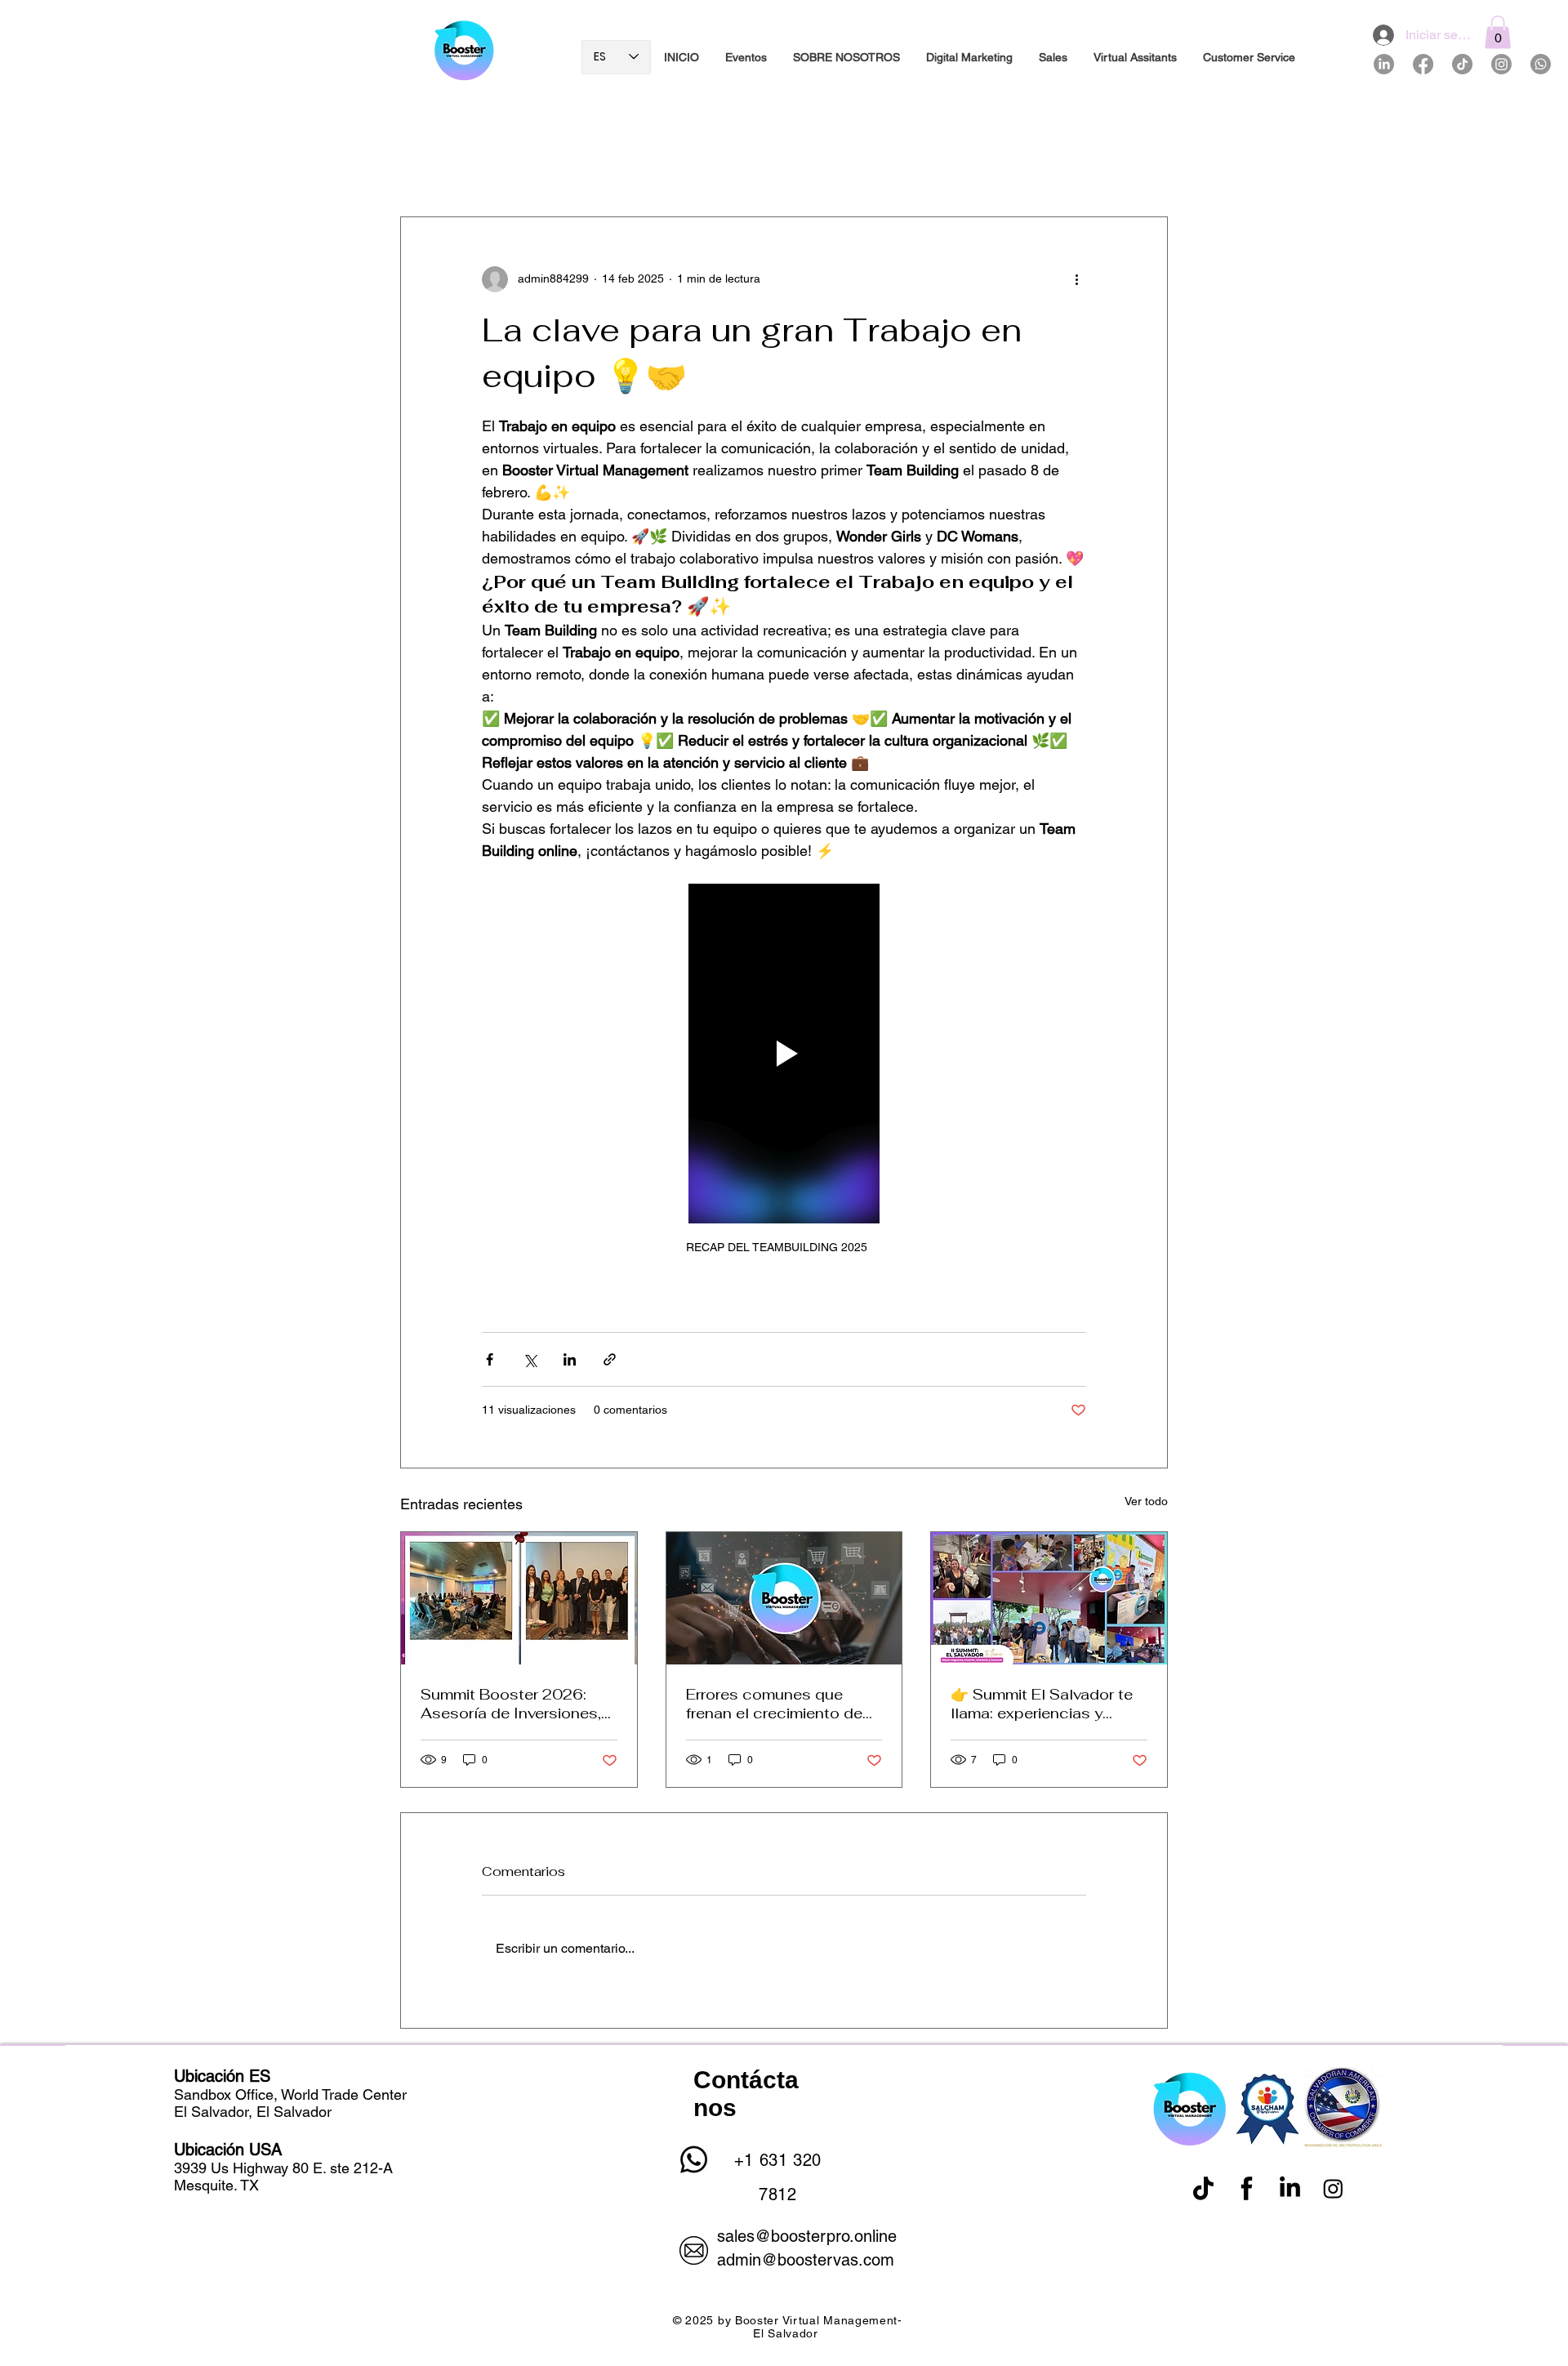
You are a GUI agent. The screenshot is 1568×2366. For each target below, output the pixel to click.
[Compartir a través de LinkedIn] (570, 1359)
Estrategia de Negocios (751, 167)
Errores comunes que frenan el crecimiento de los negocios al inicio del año (777, 1704)
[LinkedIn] (1384, 64)
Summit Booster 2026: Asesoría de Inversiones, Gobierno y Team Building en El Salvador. (514, 1704)
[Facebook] (1423, 64)
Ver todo (1146, 1501)
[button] (1498, 32)
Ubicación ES (222, 2076)
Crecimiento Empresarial (595, 167)
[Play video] (784, 1054)
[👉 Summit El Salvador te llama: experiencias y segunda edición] (1049, 1598)
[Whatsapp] (1541, 64)
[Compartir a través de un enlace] (610, 1359)
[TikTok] (1462, 64)
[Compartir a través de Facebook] (490, 1359)
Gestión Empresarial (896, 167)
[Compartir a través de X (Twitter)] (530, 1359)
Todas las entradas (449, 167)
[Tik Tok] (1203, 2188)
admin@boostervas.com (806, 2260)
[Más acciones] (1076, 279)
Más (993, 167)
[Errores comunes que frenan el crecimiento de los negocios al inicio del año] (784, 1598)
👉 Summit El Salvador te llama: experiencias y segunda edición (1042, 1704)
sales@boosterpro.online (807, 2236)
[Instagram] (1501, 64)
